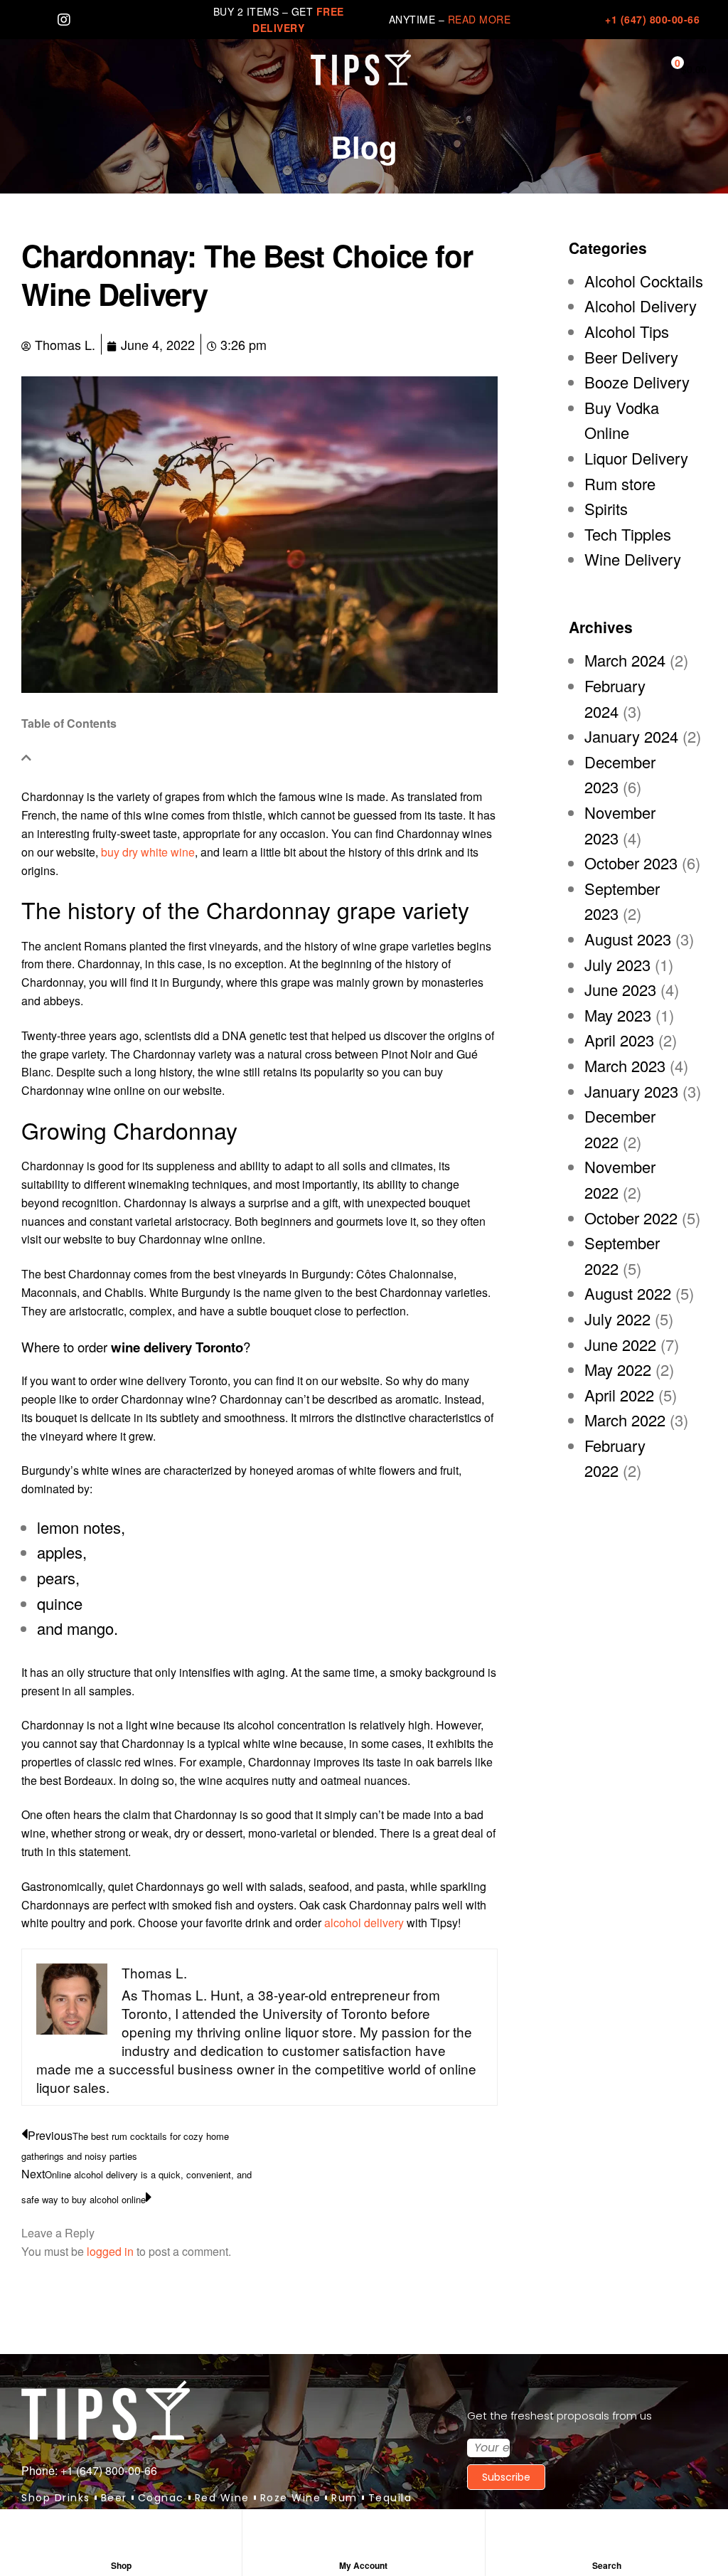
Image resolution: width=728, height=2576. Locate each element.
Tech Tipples (628, 534)
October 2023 (631, 863)
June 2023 (620, 989)
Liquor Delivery (636, 458)
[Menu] (28, 68)
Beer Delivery (631, 357)
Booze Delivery (637, 382)
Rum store (620, 483)
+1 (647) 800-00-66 (652, 19)
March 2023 (625, 1065)
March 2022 (625, 1420)
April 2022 (619, 1395)
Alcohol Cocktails (644, 281)
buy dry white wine (148, 852)
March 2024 (625, 660)
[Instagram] (64, 20)
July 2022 (617, 1319)
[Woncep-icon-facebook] (28, 20)
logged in (110, 2251)
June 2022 (620, 1344)
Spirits (606, 508)
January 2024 (631, 736)
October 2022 (631, 1218)
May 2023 (618, 1015)
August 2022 (628, 1293)
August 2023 (628, 939)
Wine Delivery (633, 559)
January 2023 (631, 1091)
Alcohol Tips (627, 331)
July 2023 (617, 964)
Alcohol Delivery (641, 306)
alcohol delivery (364, 1923)
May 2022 (618, 1369)
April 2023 (619, 1040)
